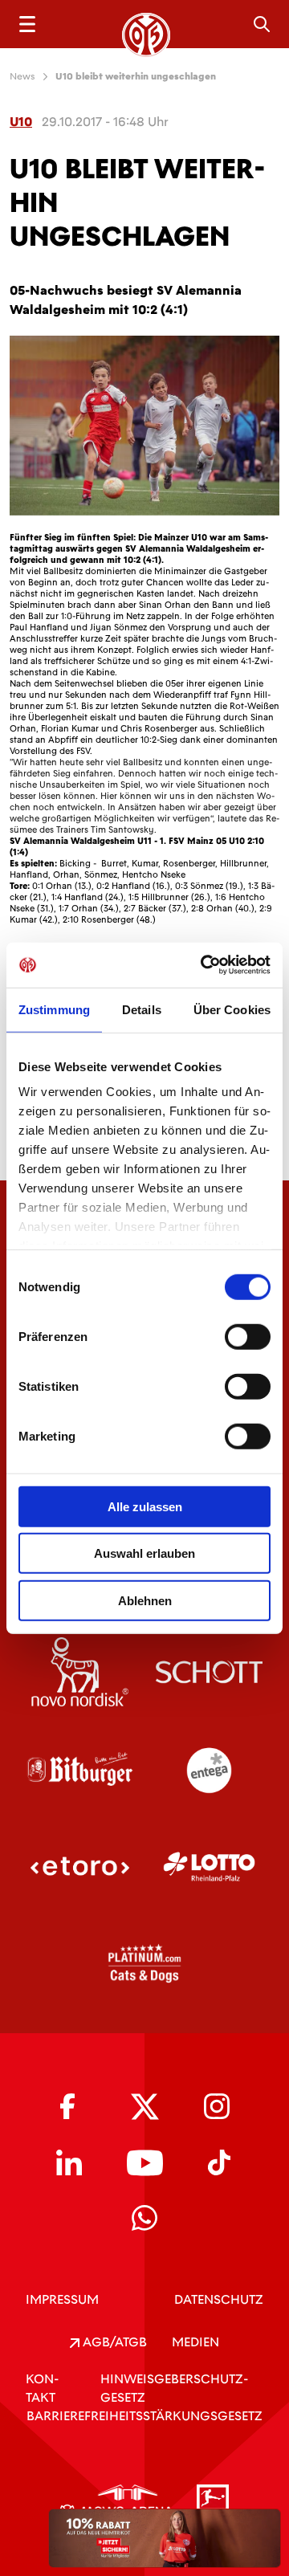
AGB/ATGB (113, 2342)
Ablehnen (145, 1600)
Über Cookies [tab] (232, 1009)
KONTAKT (42, 2388)
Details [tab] (142, 1009)
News (22, 76)
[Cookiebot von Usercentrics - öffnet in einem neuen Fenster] (204, 965)
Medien (195, 2342)
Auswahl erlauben (144, 1553)
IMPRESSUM (62, 2299)
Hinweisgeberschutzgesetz (174, 2388)
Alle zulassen (145, 1506)
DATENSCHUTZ (219, 2299)
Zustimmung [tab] (54, 1009)
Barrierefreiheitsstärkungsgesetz (144, 2416)
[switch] (248, 1336)
